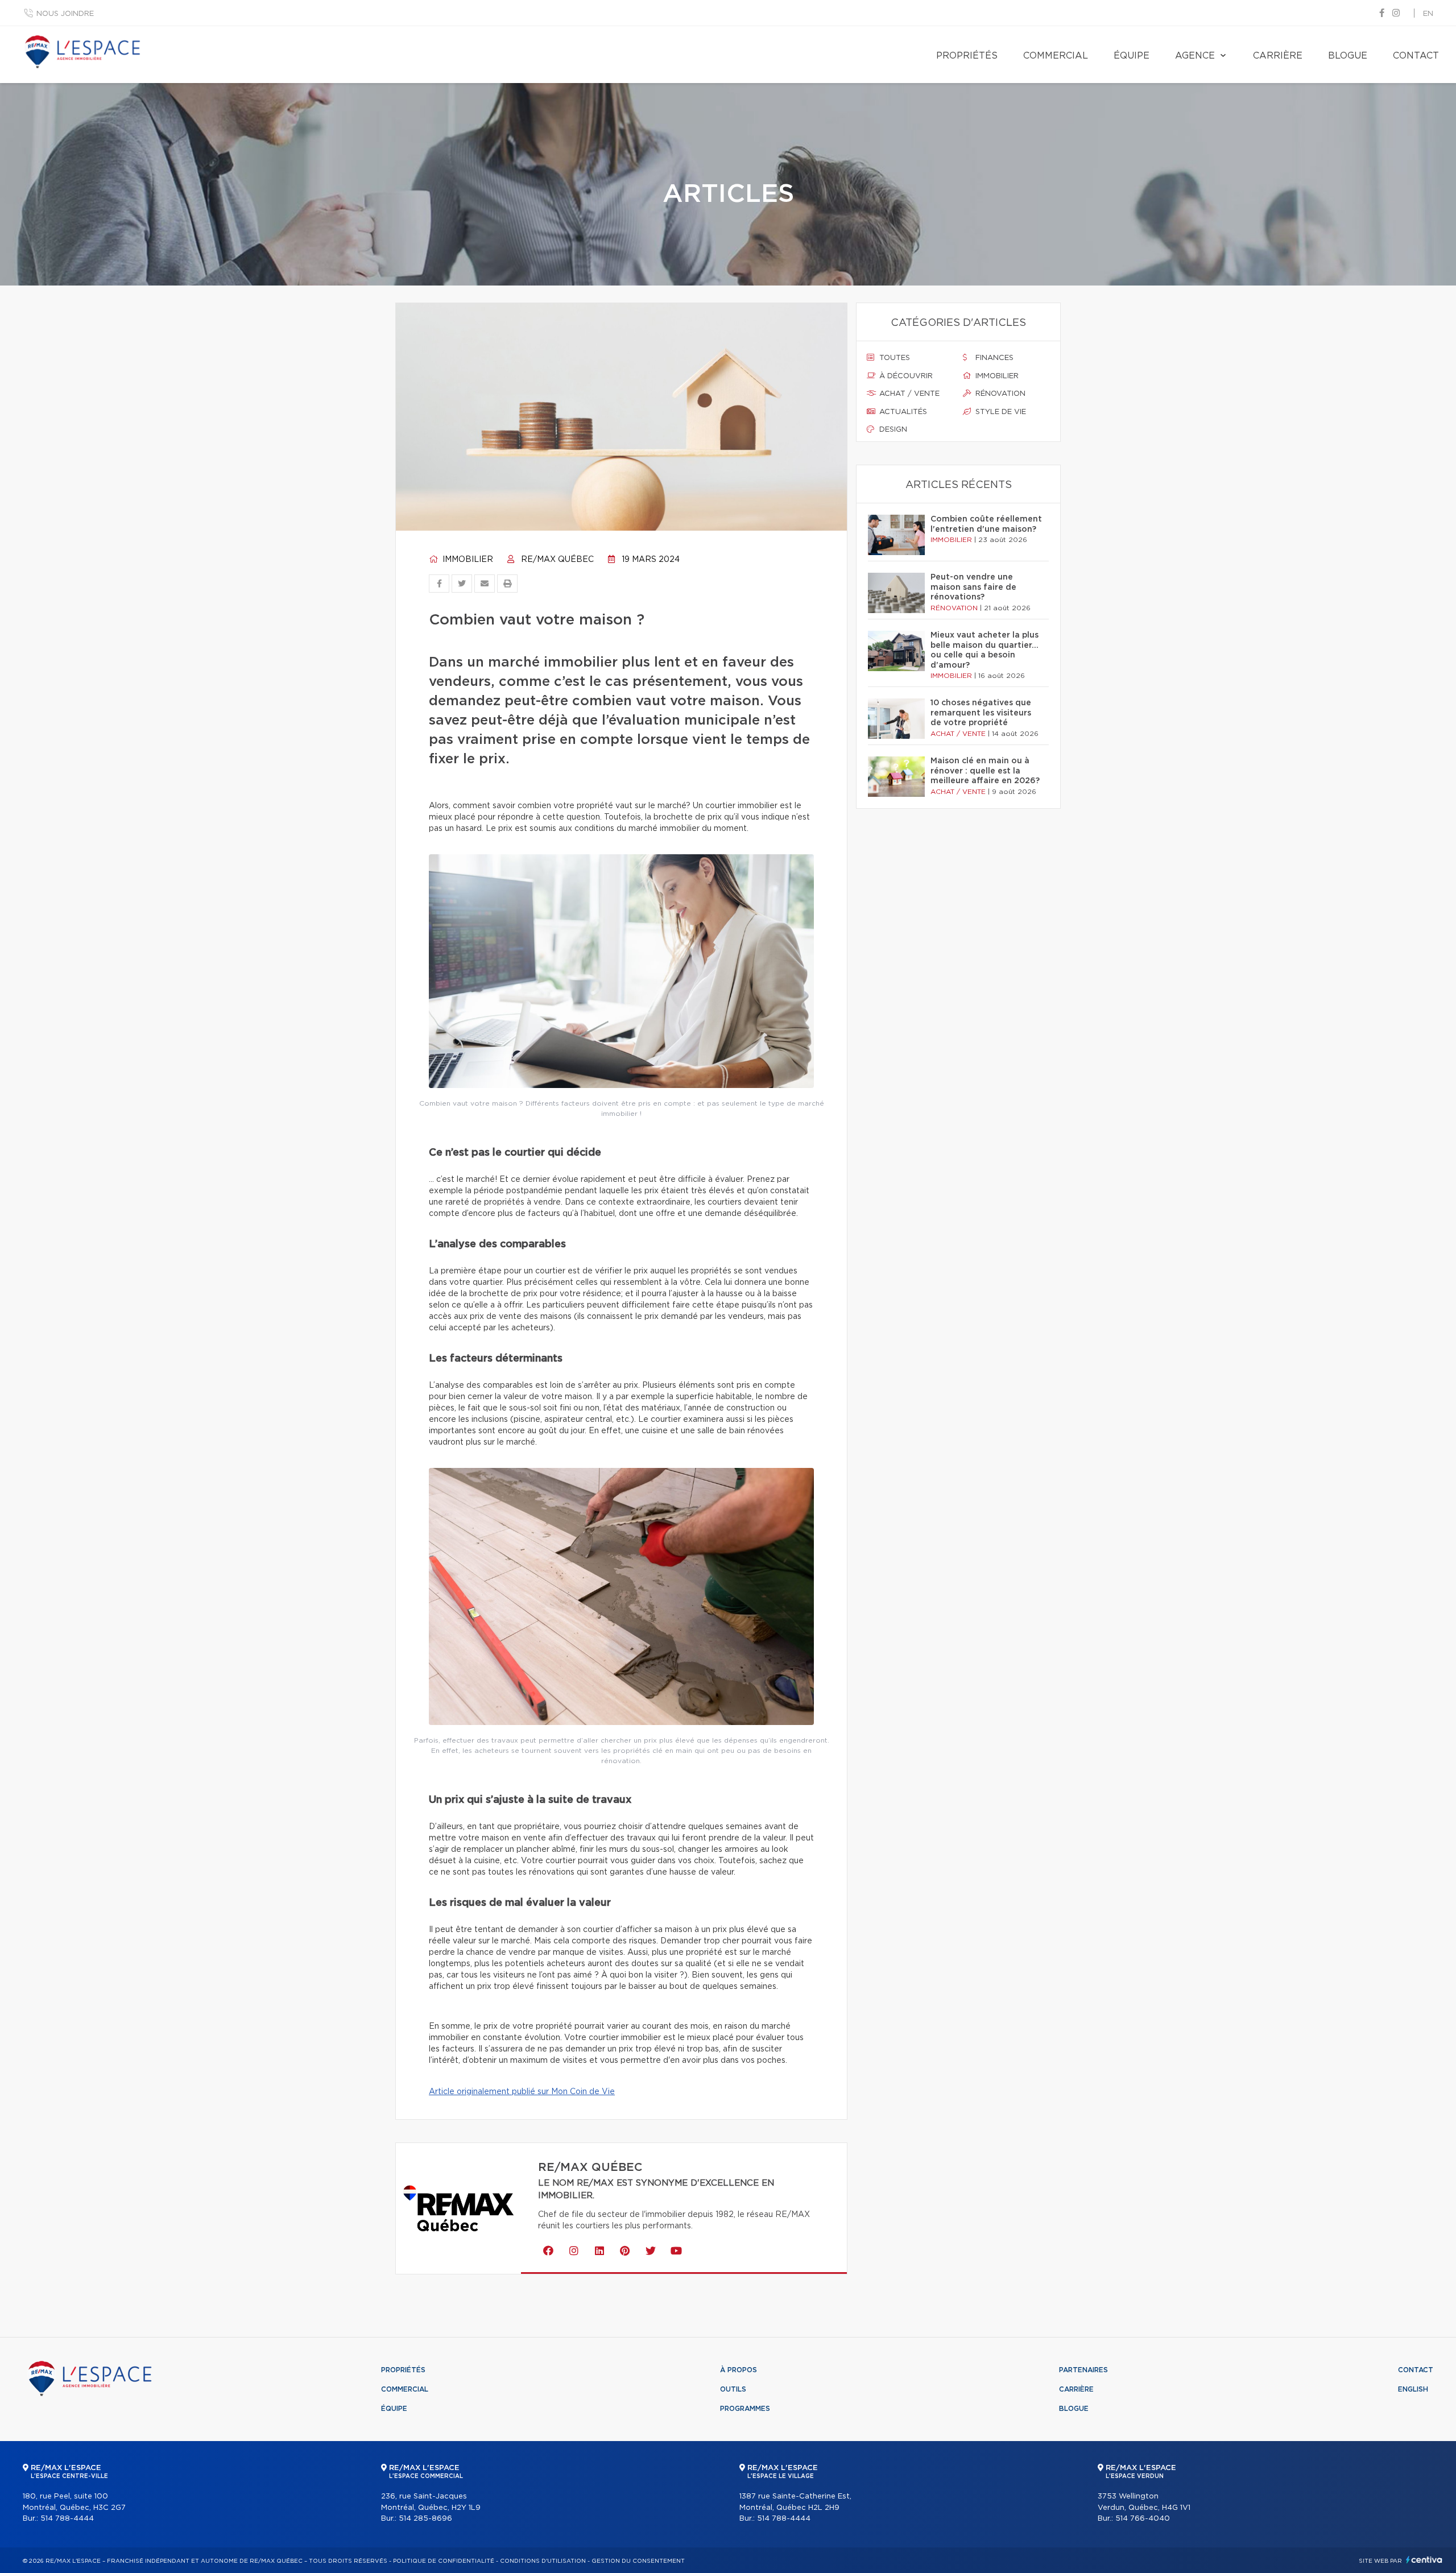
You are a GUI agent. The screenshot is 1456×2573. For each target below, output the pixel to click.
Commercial (1056, 56)
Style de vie (1000, 412)
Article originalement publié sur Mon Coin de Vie (522, 2092)
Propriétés (967, 56)
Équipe (1132, 56)
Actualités (902, 412)
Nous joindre (65, 14)
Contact (1416, 56)
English (1413, 2389)
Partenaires (1083, 2370)
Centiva (1424, 2560)
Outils (733, 2389)
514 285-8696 (425, 2519)
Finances (993, 358)
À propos (739, 2370)
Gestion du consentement (638, 2561)
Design (892, 430)
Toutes (894, 358)
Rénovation (999, 394)
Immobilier (467, 560)
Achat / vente (908, 394)
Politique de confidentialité (444, 2561)
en (1428, 14)
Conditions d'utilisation (543, 2561)
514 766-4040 (1143, 2519)
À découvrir (905, 376)
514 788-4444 (67, 2519)
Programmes (745, 2409)
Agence (1195, 56)
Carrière (1278, 56)
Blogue (1348, 56)
